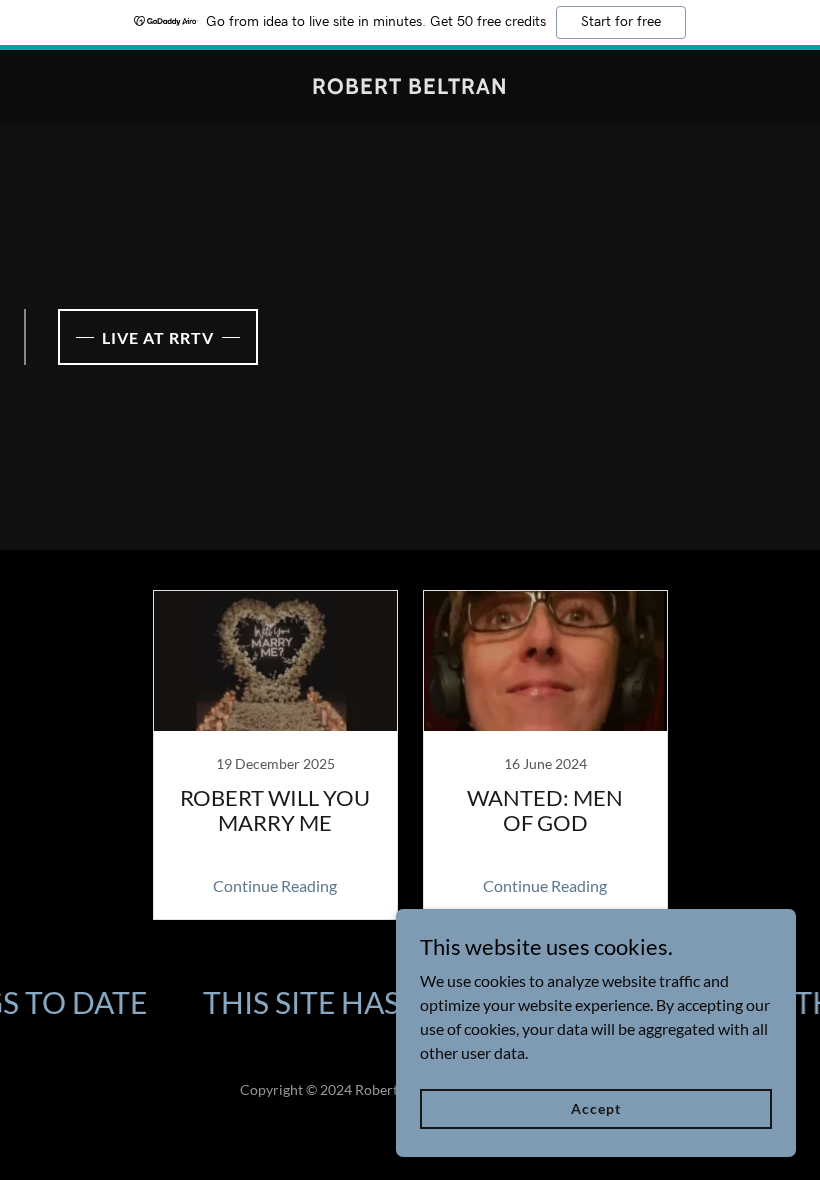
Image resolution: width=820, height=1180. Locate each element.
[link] (410, 87)
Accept (595, 1108)
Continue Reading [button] (275, 885)
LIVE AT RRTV (158, 337)
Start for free (621, 22)
